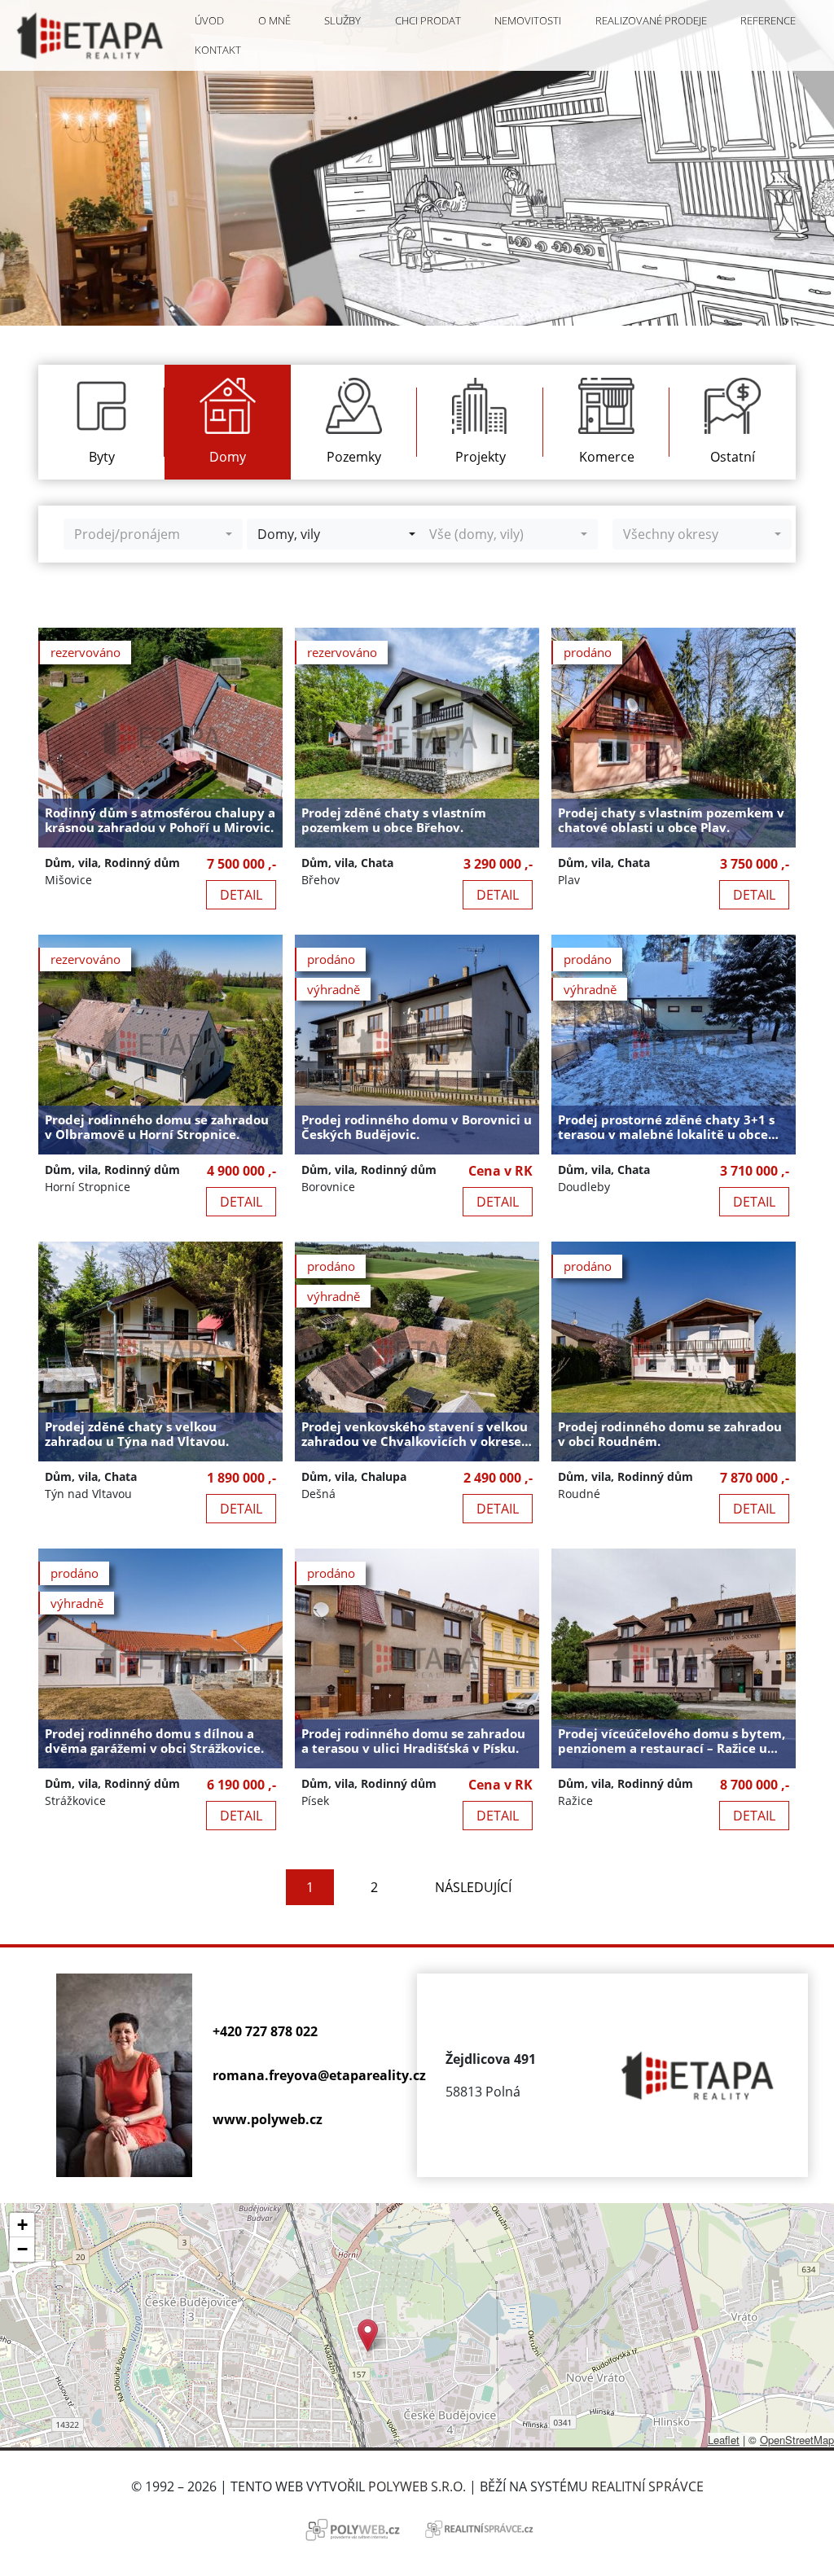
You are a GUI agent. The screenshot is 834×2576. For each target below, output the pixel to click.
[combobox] (153, 534)
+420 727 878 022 (265, 2031)
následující (473, 1887)
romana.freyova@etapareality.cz (319, 2075)
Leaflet (724, 2440)
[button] (368, 2335)
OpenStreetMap (797, 2440)
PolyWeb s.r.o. (417, 2486)
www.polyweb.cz (268, 2119)
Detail (241, 895)
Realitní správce (647, 2486)
